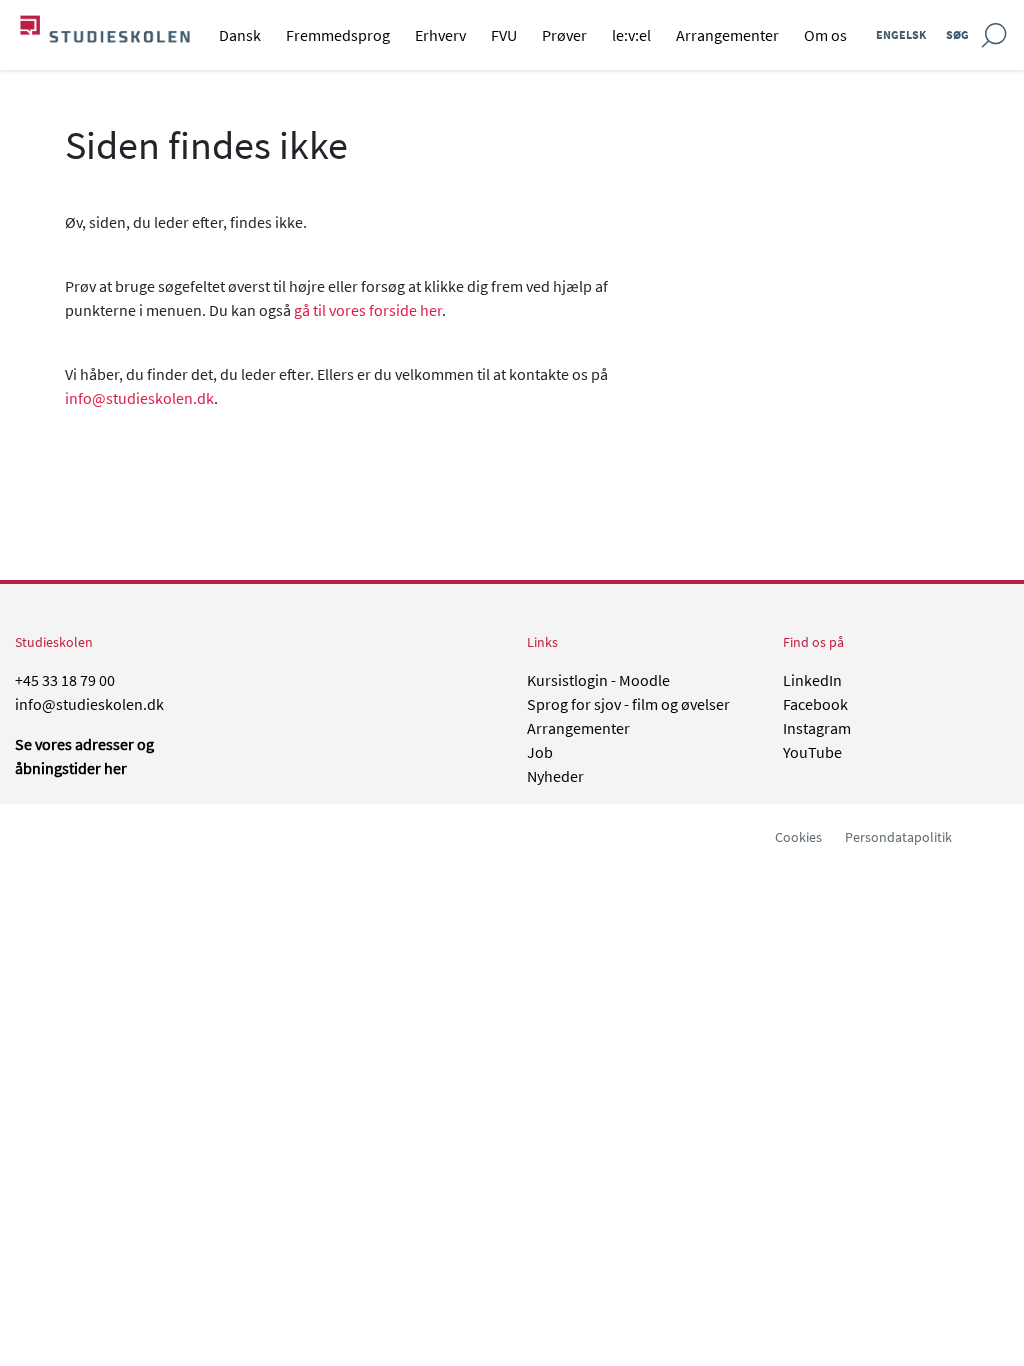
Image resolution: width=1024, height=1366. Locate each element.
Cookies (798, 837)
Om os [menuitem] (825, 35)
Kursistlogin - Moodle (598, 680)
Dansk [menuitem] (240, 35)
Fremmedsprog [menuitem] (338, 35)
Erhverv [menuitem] (440, 35)
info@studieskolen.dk (139, 398)
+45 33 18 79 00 (65, 680)
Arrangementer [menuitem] (727, 35)
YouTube (812, 752)
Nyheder (555, 776)
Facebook (815, 704)
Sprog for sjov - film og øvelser (628, 704)
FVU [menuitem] (504, 35)
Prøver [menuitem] (564, 35)
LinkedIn (812, 680)
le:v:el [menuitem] (631, 35)
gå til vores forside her (368, 310)
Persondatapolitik (898, 837)
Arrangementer (578, 728)
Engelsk (901, 34)
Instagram (817, 728)
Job (540, 752)
